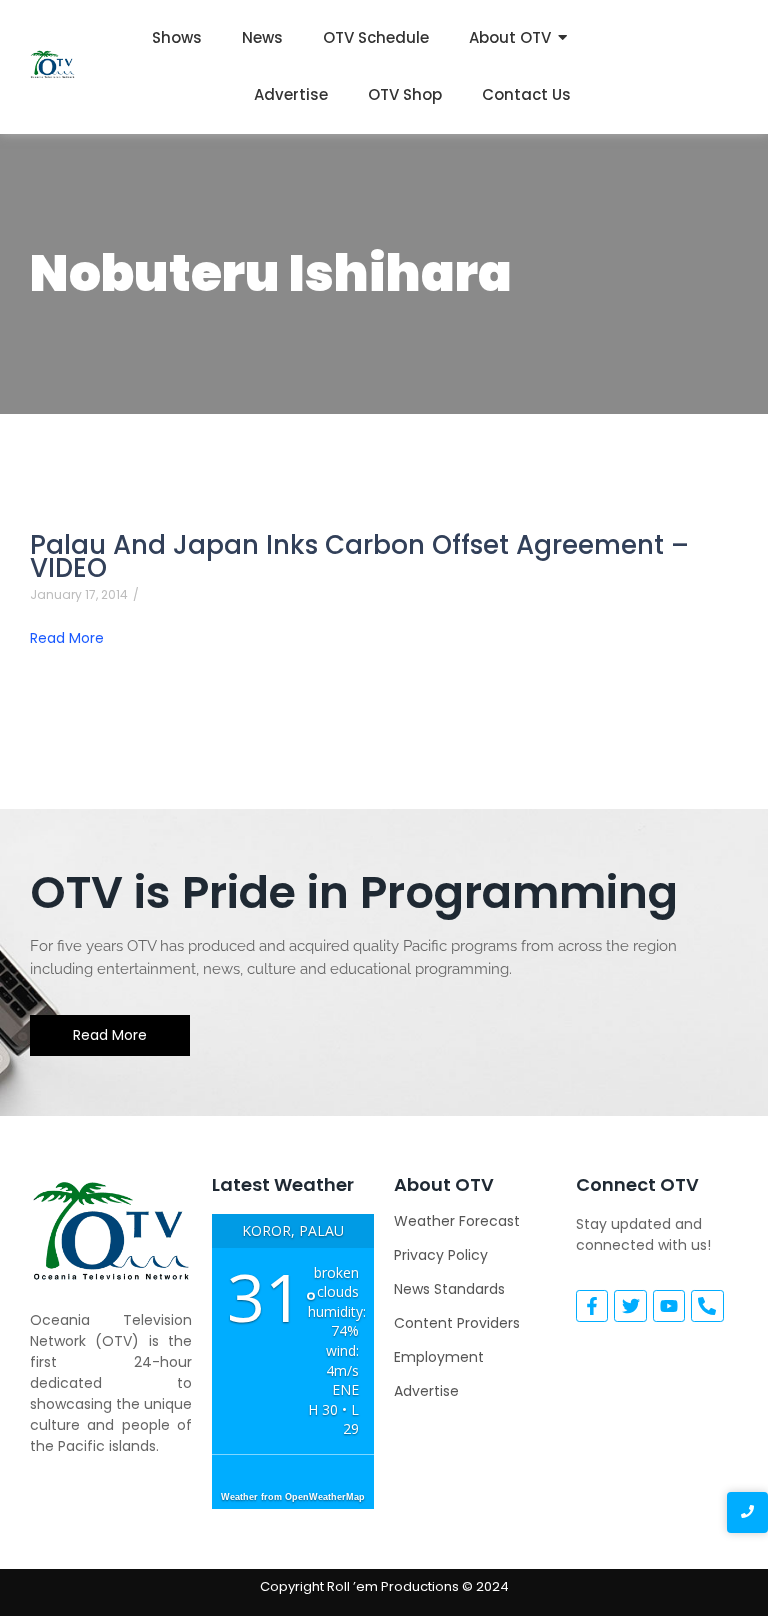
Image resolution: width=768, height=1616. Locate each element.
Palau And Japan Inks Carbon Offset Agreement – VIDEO (359, 557)
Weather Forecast (457, 1221)
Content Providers (457, 1323)
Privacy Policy (441, 1255)
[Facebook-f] (592, 1306)
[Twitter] (630, 1306)
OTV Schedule (376, 37)
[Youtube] (669, 1306)
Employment (439, 1357)
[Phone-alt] (707, 1306)
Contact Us (526, 94)
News (262, 37)
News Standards (449, 1289)
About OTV (510, 37)
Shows (177, 37)
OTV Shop (405, 94)
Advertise (291, 94)
